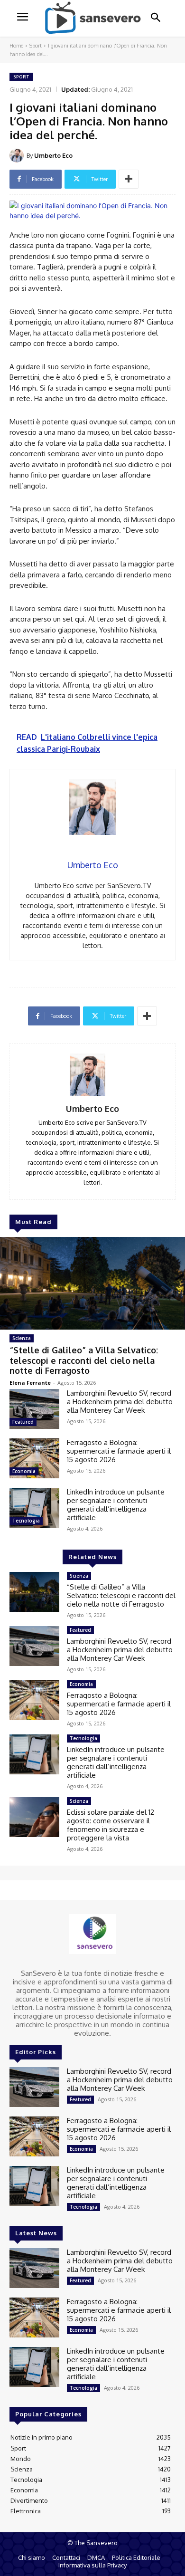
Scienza (22, 1338)
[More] (129, 179)
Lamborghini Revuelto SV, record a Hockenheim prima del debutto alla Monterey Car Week (120, 1402)
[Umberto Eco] (18, 155)
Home (16, 46)
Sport (36, 46)
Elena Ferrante (30, 1383)
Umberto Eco (53, 155)
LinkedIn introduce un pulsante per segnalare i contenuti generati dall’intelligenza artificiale (116, 1505)
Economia (24, 1471)
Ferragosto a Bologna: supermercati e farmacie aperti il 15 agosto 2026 (119, 1451)
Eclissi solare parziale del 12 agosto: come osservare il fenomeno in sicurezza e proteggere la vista (111, 1825)
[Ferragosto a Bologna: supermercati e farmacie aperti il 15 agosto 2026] (34, 1458)
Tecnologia (26, 1521)
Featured (23, 1422)
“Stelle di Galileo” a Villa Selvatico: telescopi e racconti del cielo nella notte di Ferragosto (84, 1360)
